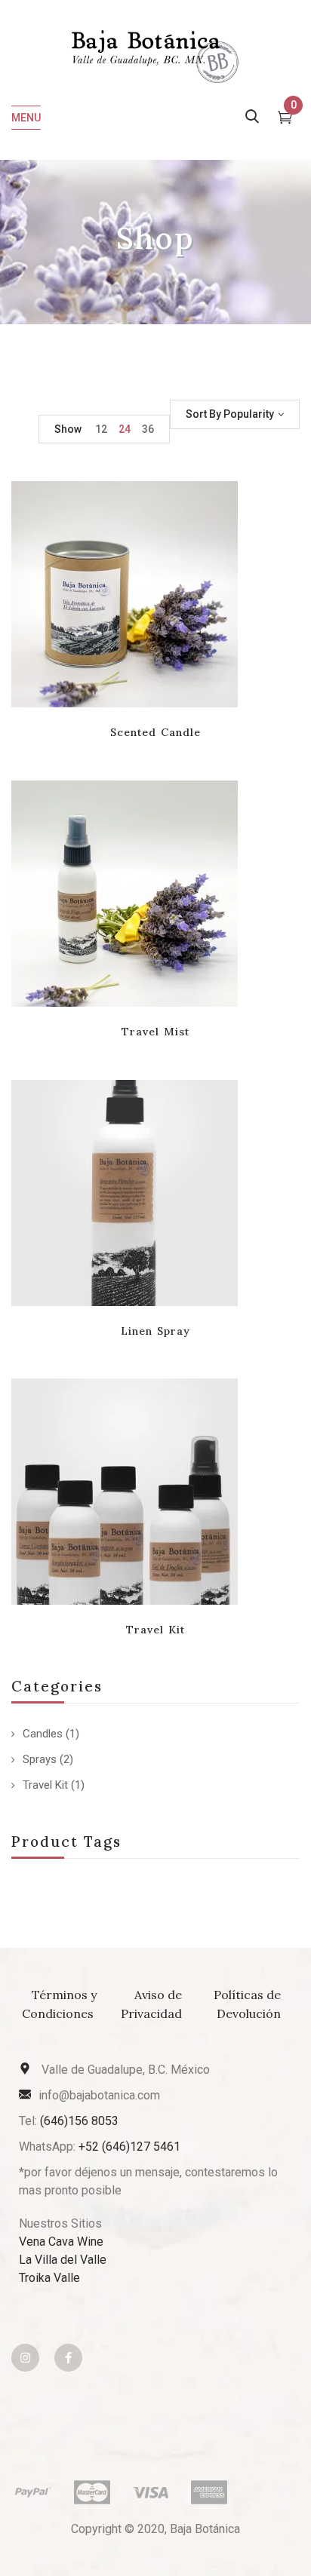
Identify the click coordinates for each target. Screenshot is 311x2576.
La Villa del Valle (63, 2260)
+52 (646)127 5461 (129, 2147)
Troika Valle (49, 2278)
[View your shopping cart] (285, 119)
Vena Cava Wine (61, 2242)
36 (148, 429)
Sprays (40, 1759)
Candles (43, 1734)
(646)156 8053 (79, 2121)
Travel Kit (45, 1785)
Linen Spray (155, 1331)
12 (101, 429)
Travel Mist (155, 1032)
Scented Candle (155, 732)
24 (125, 429)
